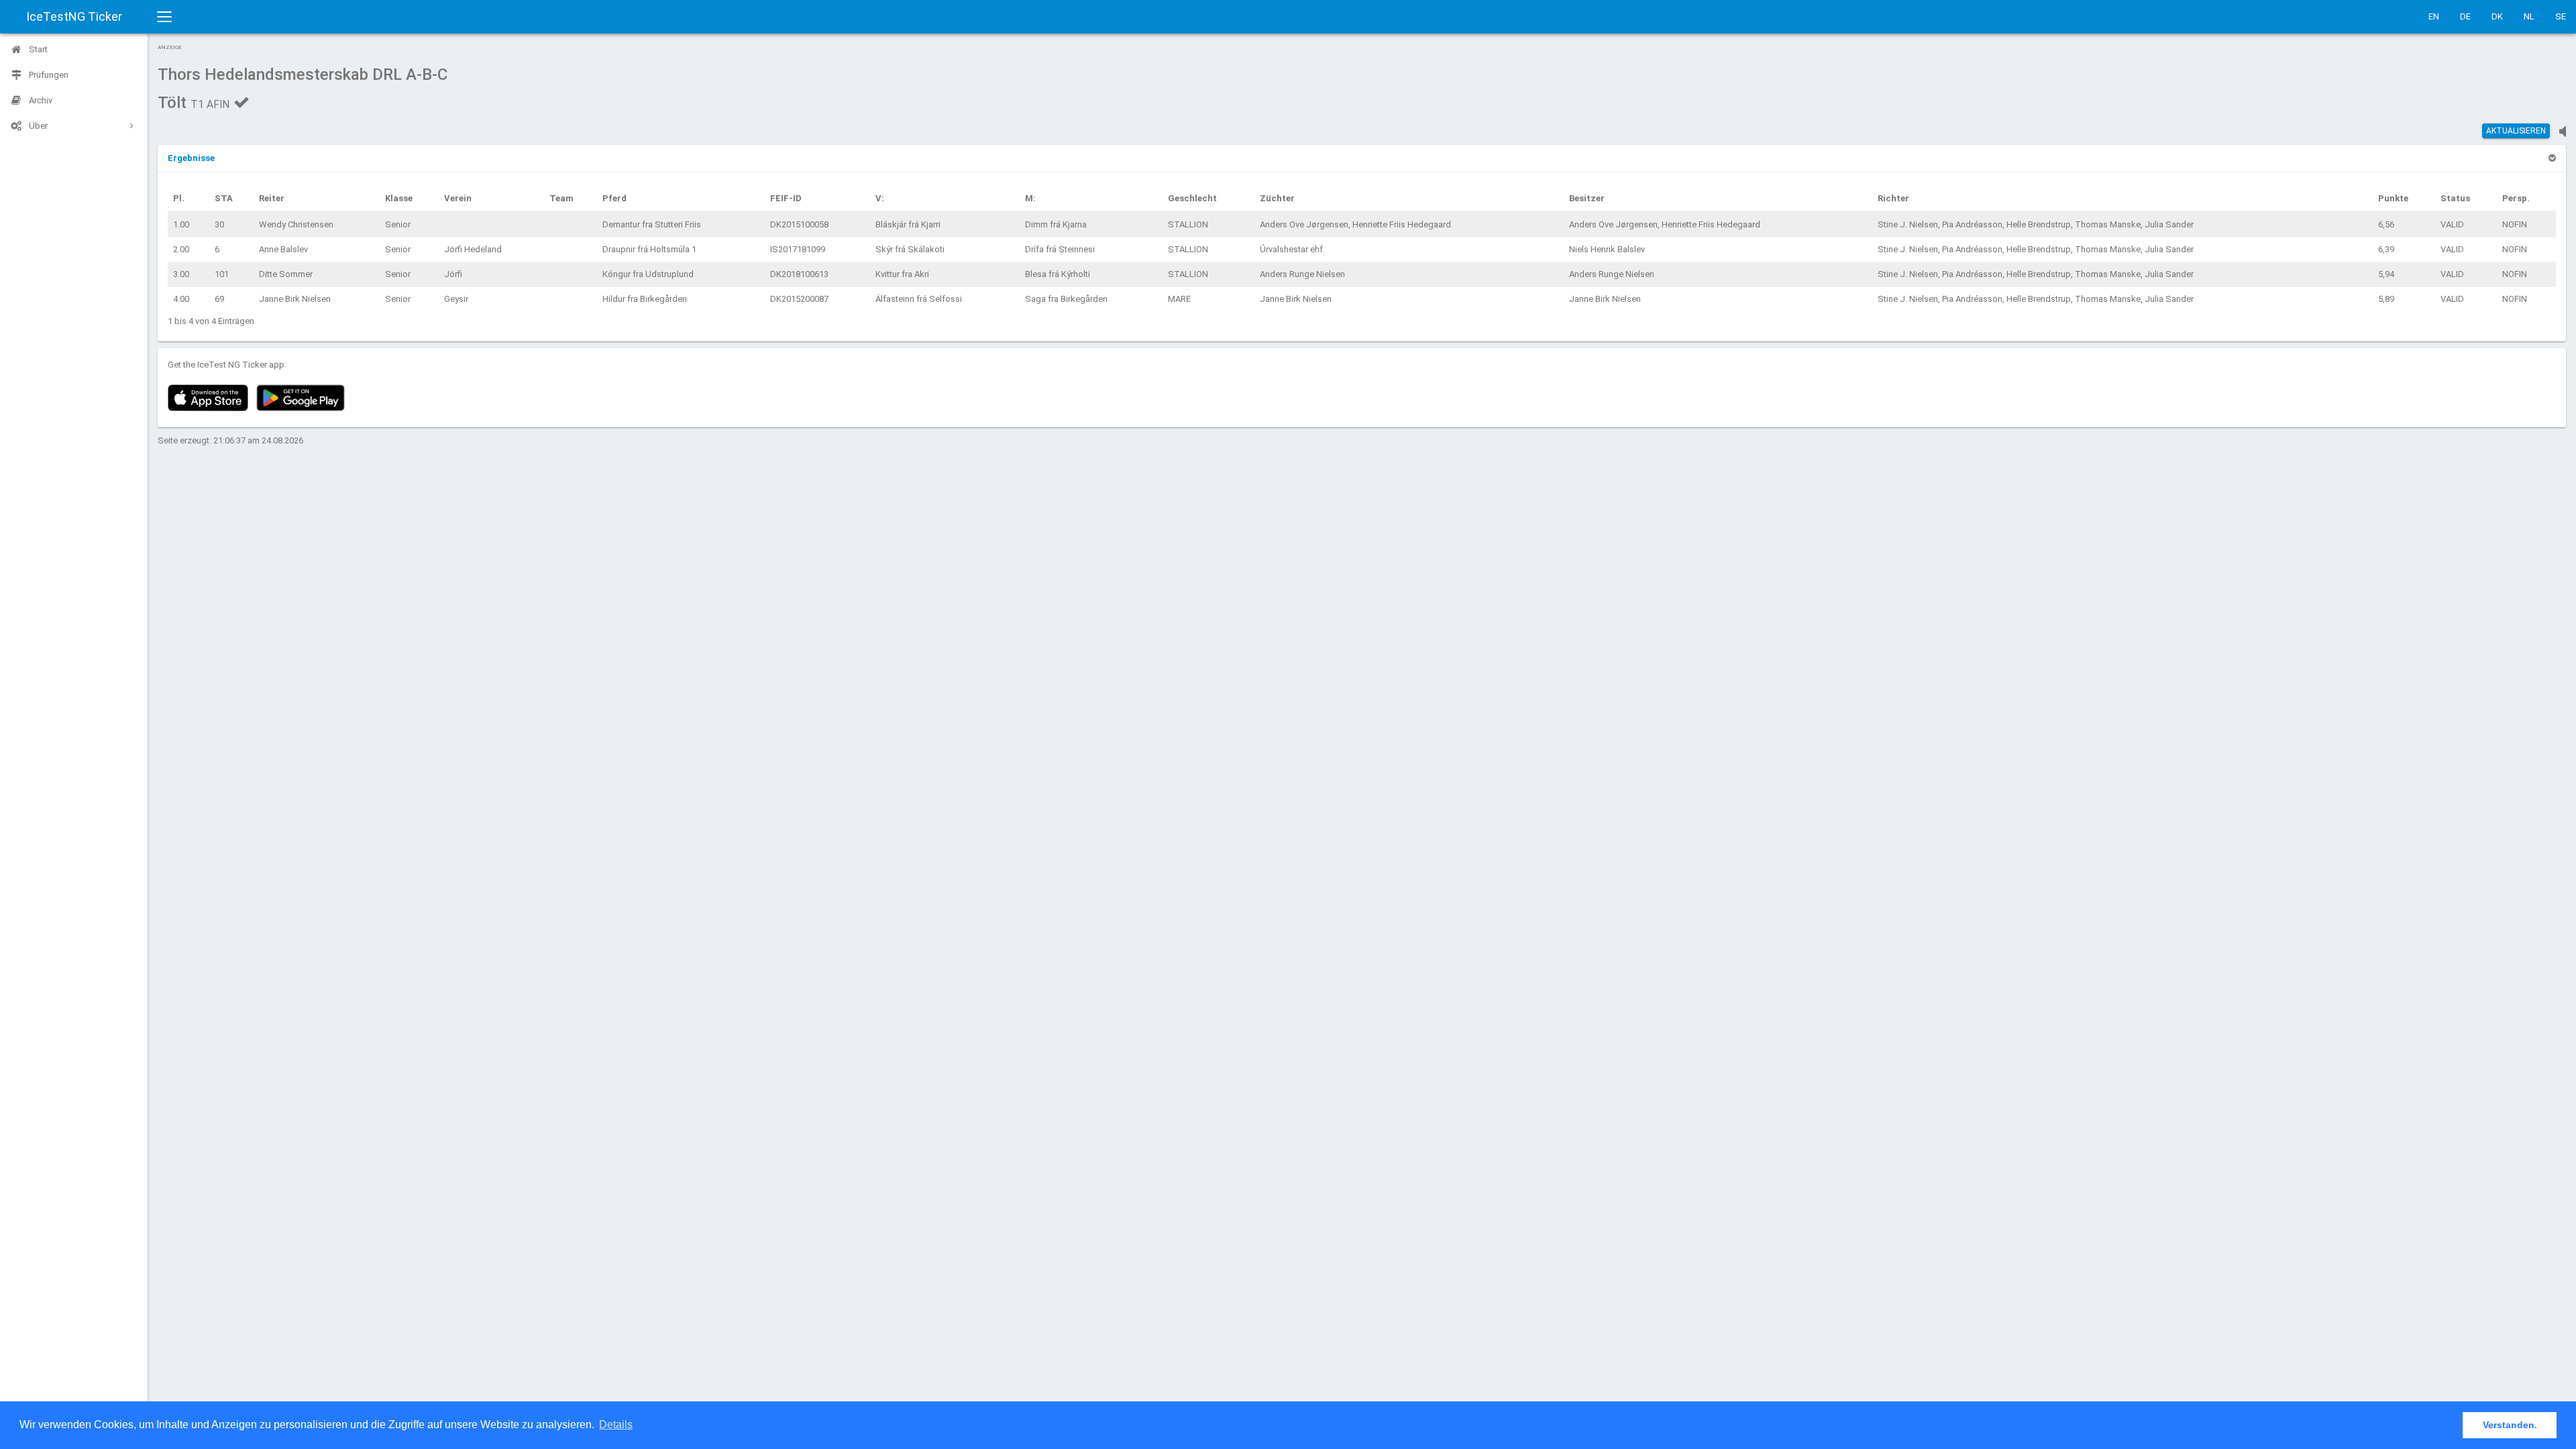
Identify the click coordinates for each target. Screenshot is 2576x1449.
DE (2465, 16)
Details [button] (616, 1425)
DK (2497, 16)
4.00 (181, 299)
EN (2434, 16)
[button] (191, 158)
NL (2529, 16)
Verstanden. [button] (2510, 1425)
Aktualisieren (2516, 131)
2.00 (181, 249)
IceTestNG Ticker (74, 16)
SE (2561, 16)
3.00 (181, 274)
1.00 (181, 224)
